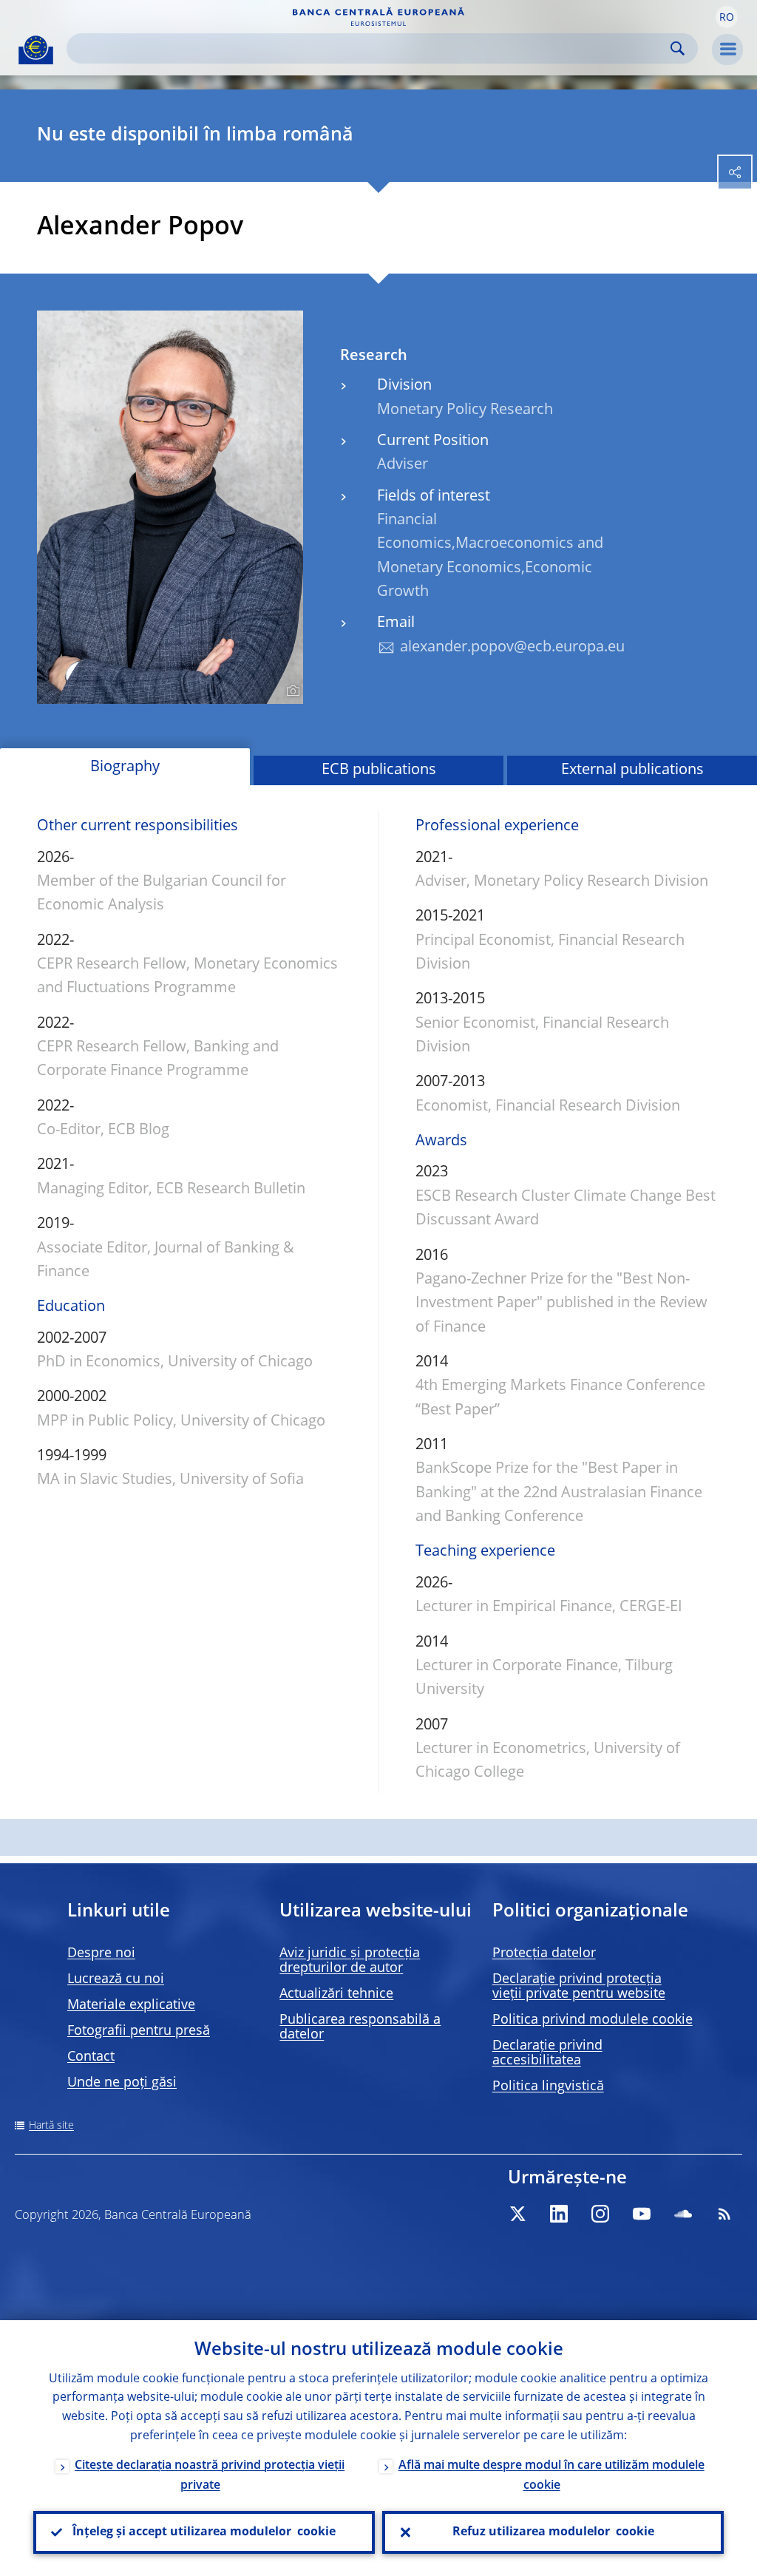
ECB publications (379, 770)
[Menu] (727, 50)
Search (678, 48)
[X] (517, 2214)
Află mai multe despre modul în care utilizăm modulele (551, 2476)
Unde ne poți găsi (122, 2083)
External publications (632, 770)
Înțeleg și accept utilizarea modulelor (204, 2532)
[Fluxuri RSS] (724, 2214)
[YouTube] (642, 2214)
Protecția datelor (544, 1953)
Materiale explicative (131, 2005)
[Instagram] (600, 2214)
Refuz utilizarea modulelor (553, 2532)
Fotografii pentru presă (139, 2031)
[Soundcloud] (683, 2214)
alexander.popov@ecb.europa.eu (512, 648)
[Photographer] (291, 691)
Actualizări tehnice (336, 1994)
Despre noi (101, 1953)
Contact (91, 2057)
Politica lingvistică (548, 2087)
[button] (727, 17)
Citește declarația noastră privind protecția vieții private (210, 2476)
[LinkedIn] (559, 2214)
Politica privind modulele (593, 2020)
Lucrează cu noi (116, 1979)
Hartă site (51, 2126)
